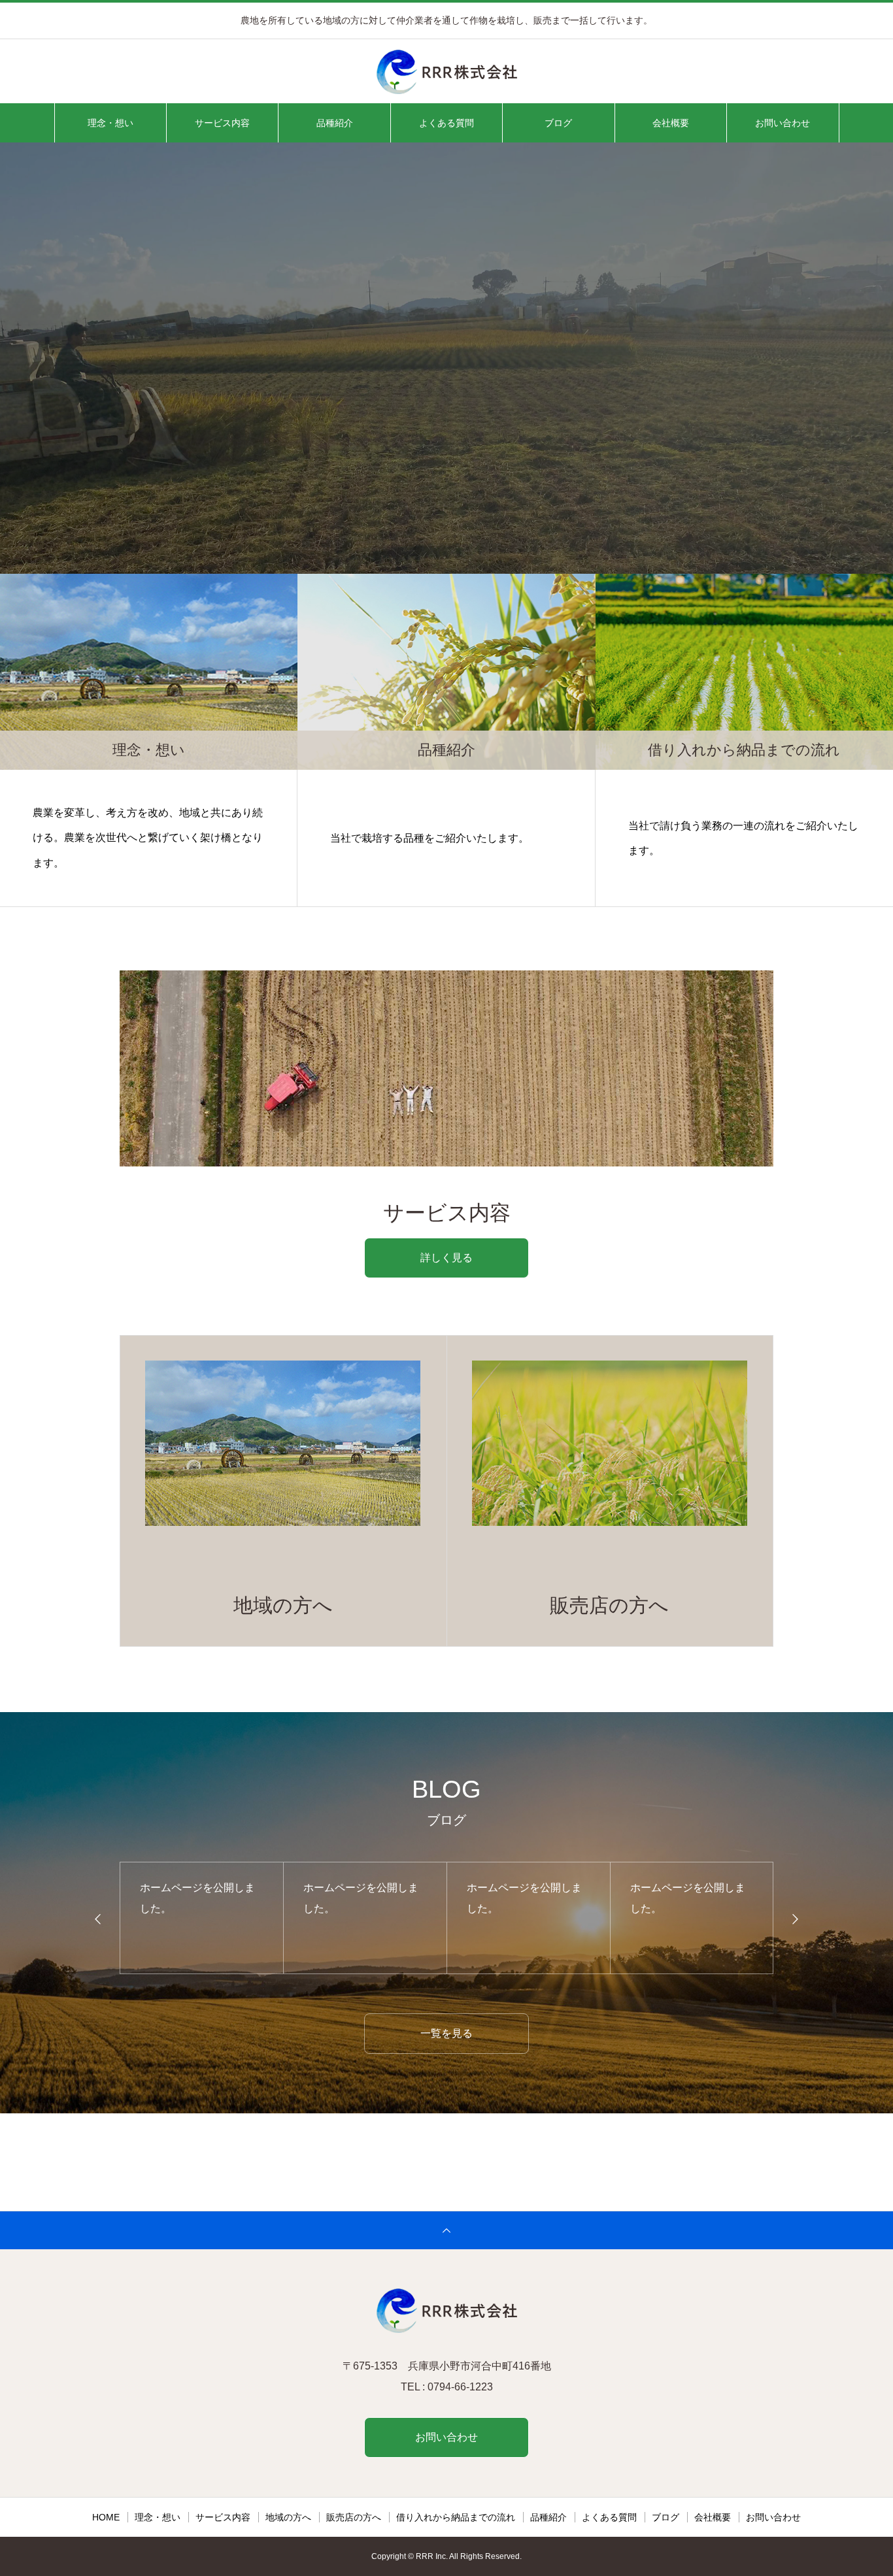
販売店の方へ (354, 2517)
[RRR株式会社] (446, 72)
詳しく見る (446, 1258)
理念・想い (110, 123)
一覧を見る (446, 2033)
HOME (106, 2517)
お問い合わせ (783, 123)
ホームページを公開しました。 (197, 1898)
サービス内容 (222, 123)
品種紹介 (335, 123)
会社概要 (671, 123)
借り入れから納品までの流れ (456, 2517)
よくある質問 (446, 123)
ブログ (558, 123)
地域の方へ (288, 2517)
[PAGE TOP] (446, 2230)
